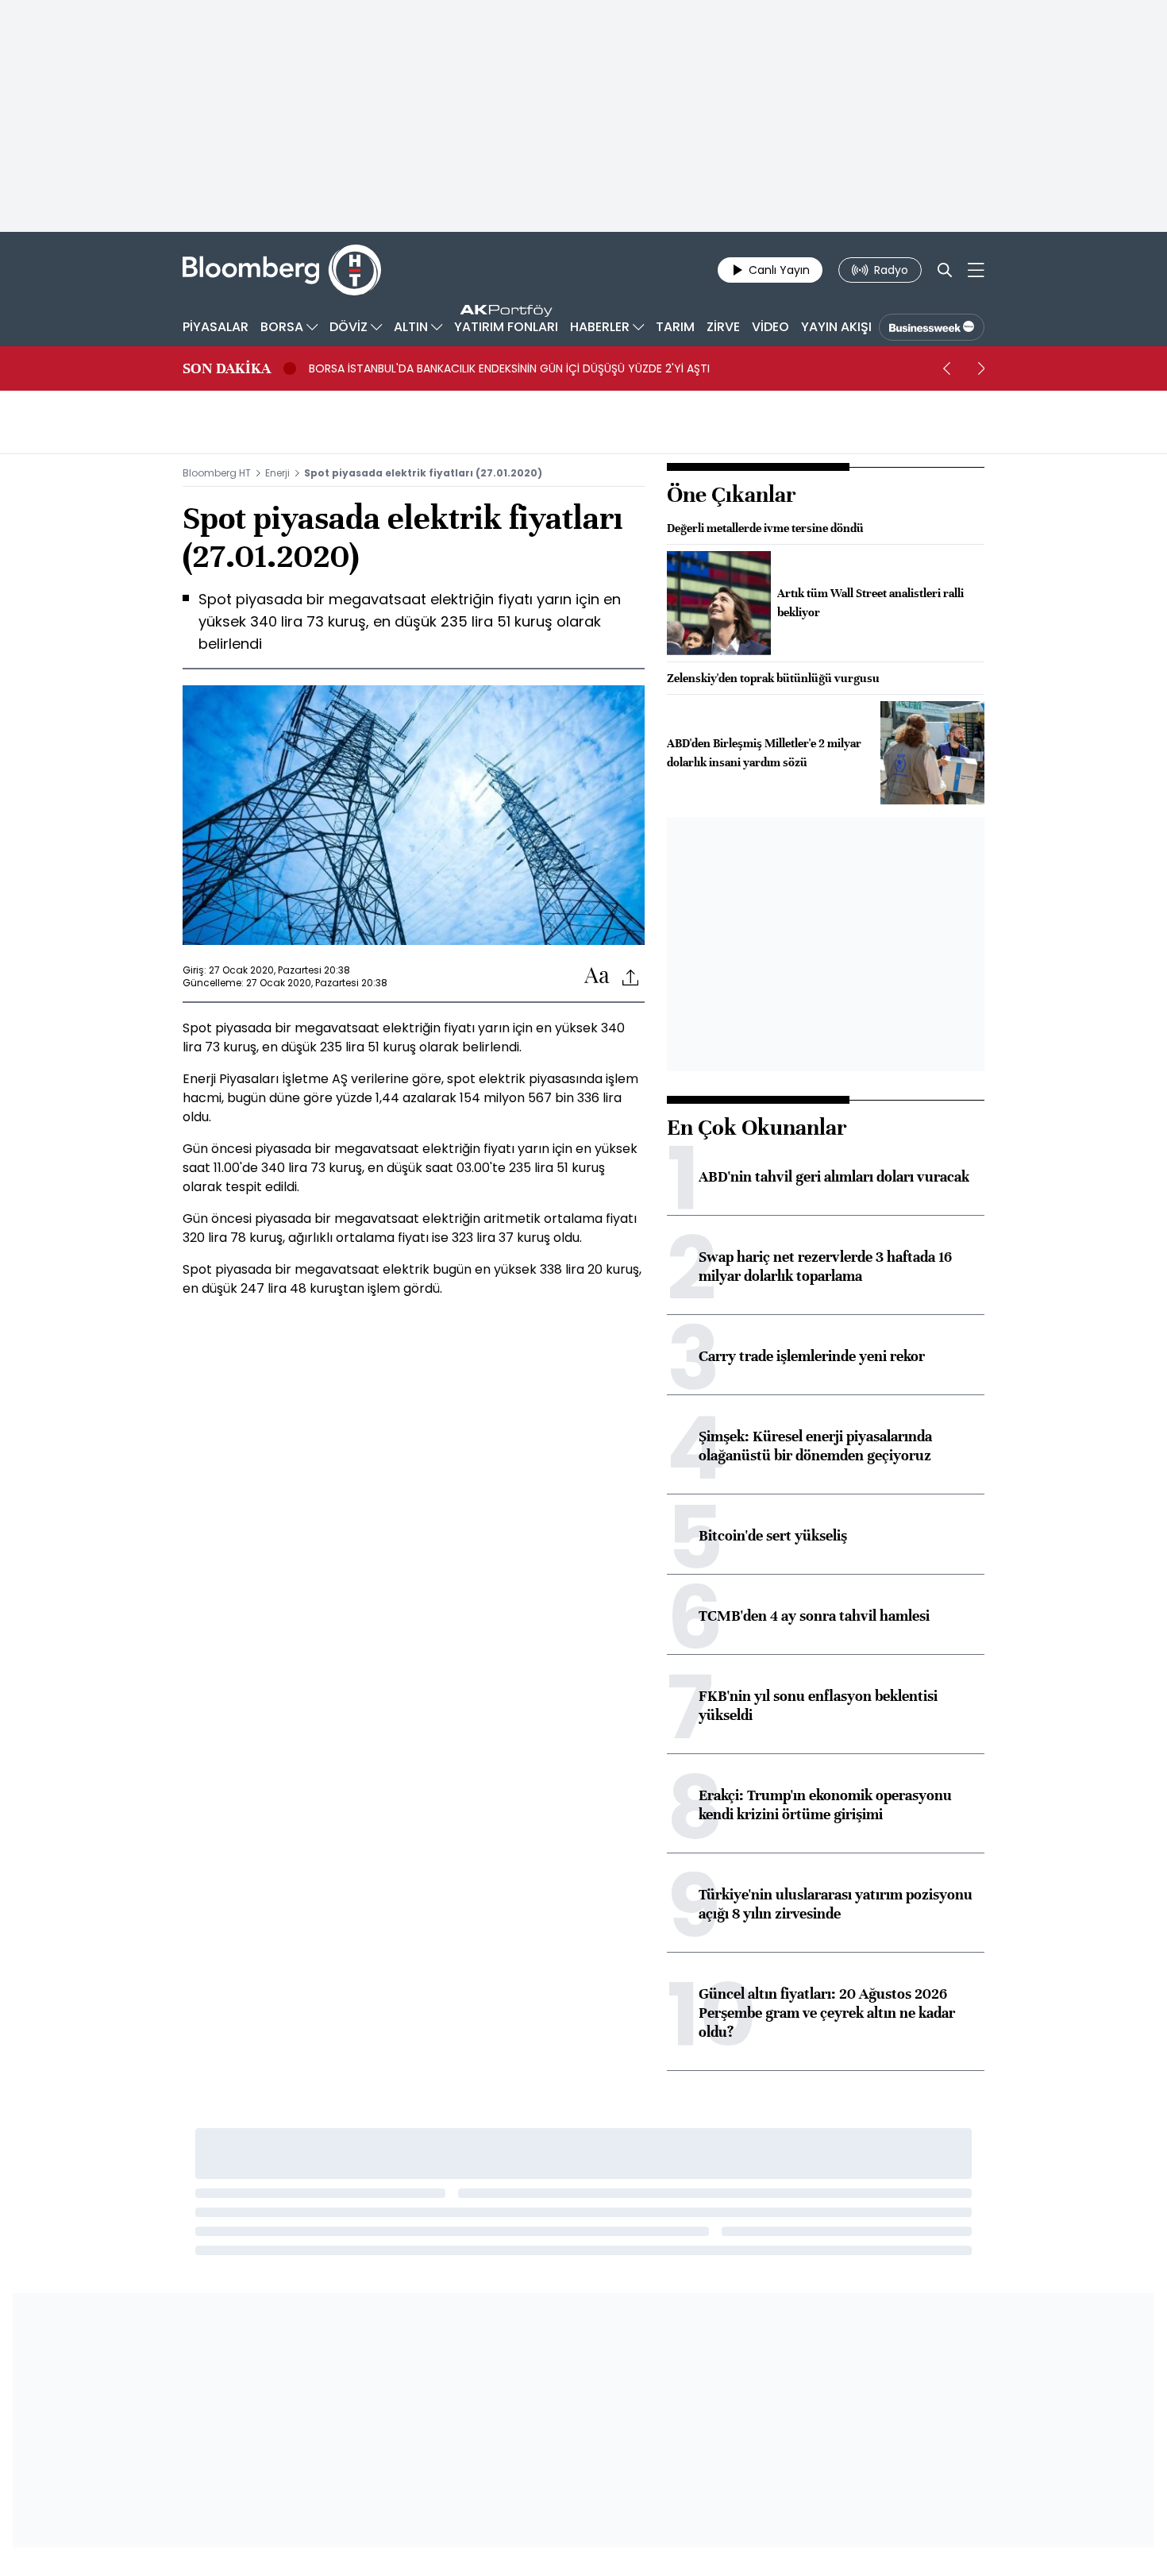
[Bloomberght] (282, 270)
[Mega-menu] (976, 270)
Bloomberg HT (217, 473)
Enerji (277, 473)
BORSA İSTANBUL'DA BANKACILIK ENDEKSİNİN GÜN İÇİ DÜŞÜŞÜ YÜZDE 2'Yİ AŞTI (509, 368)
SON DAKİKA (227, 368)
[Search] (945, 270)
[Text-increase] (597, 976)
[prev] (946, 368)
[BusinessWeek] (932, 327)
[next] (981, 368)
